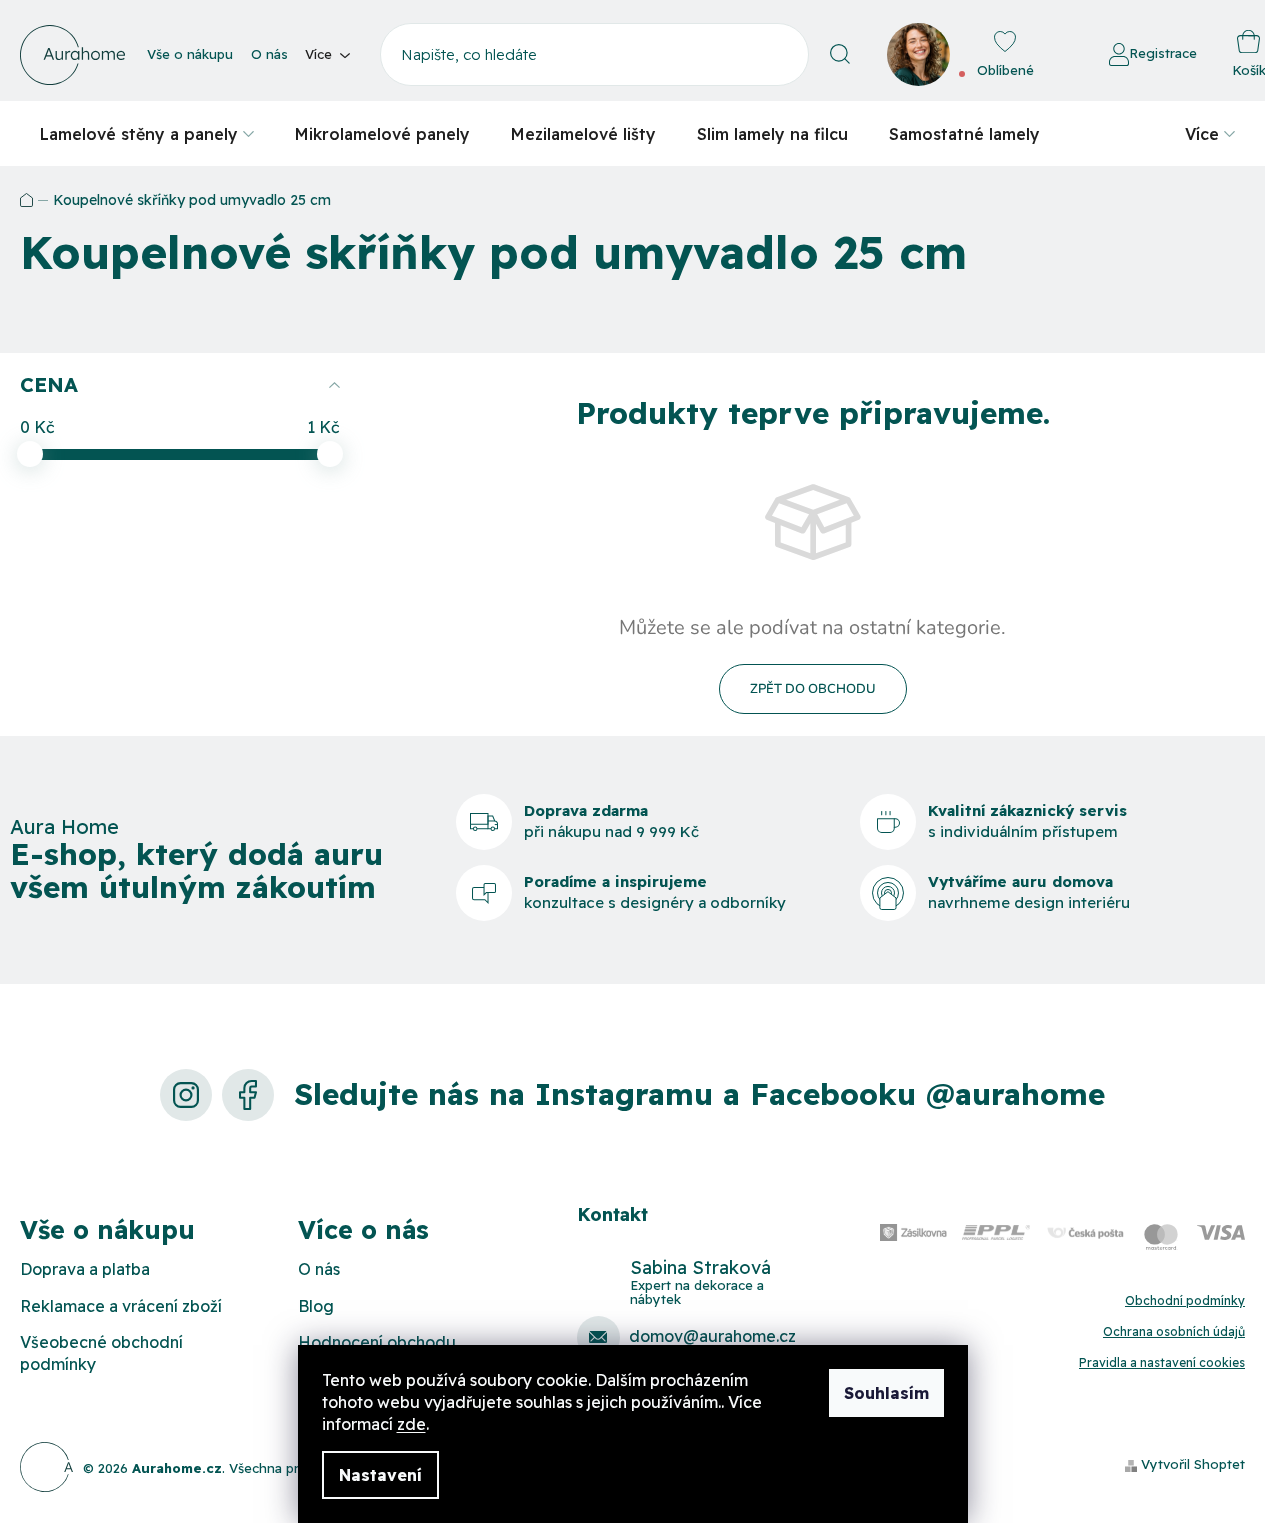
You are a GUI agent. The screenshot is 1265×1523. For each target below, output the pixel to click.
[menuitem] (147, 133)
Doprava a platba (85, 1269)
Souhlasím (886, 1393)
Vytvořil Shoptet (1193, 1464)
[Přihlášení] (1054, 55)
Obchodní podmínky (1185, 1300)
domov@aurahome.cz (712, 1336)
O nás (269, 54)
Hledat (840, 54)
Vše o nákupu (190, 54)
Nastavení (380, 1475)
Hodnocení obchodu (377, 1342)
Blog (316, 1306)
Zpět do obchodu (813, 689)
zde (411, 1424)
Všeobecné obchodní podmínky (101, 1353)
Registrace (1163, 53)
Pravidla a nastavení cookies (1162, 1362)
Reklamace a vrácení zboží (121, 1306)
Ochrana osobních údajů (1174, 1331)
